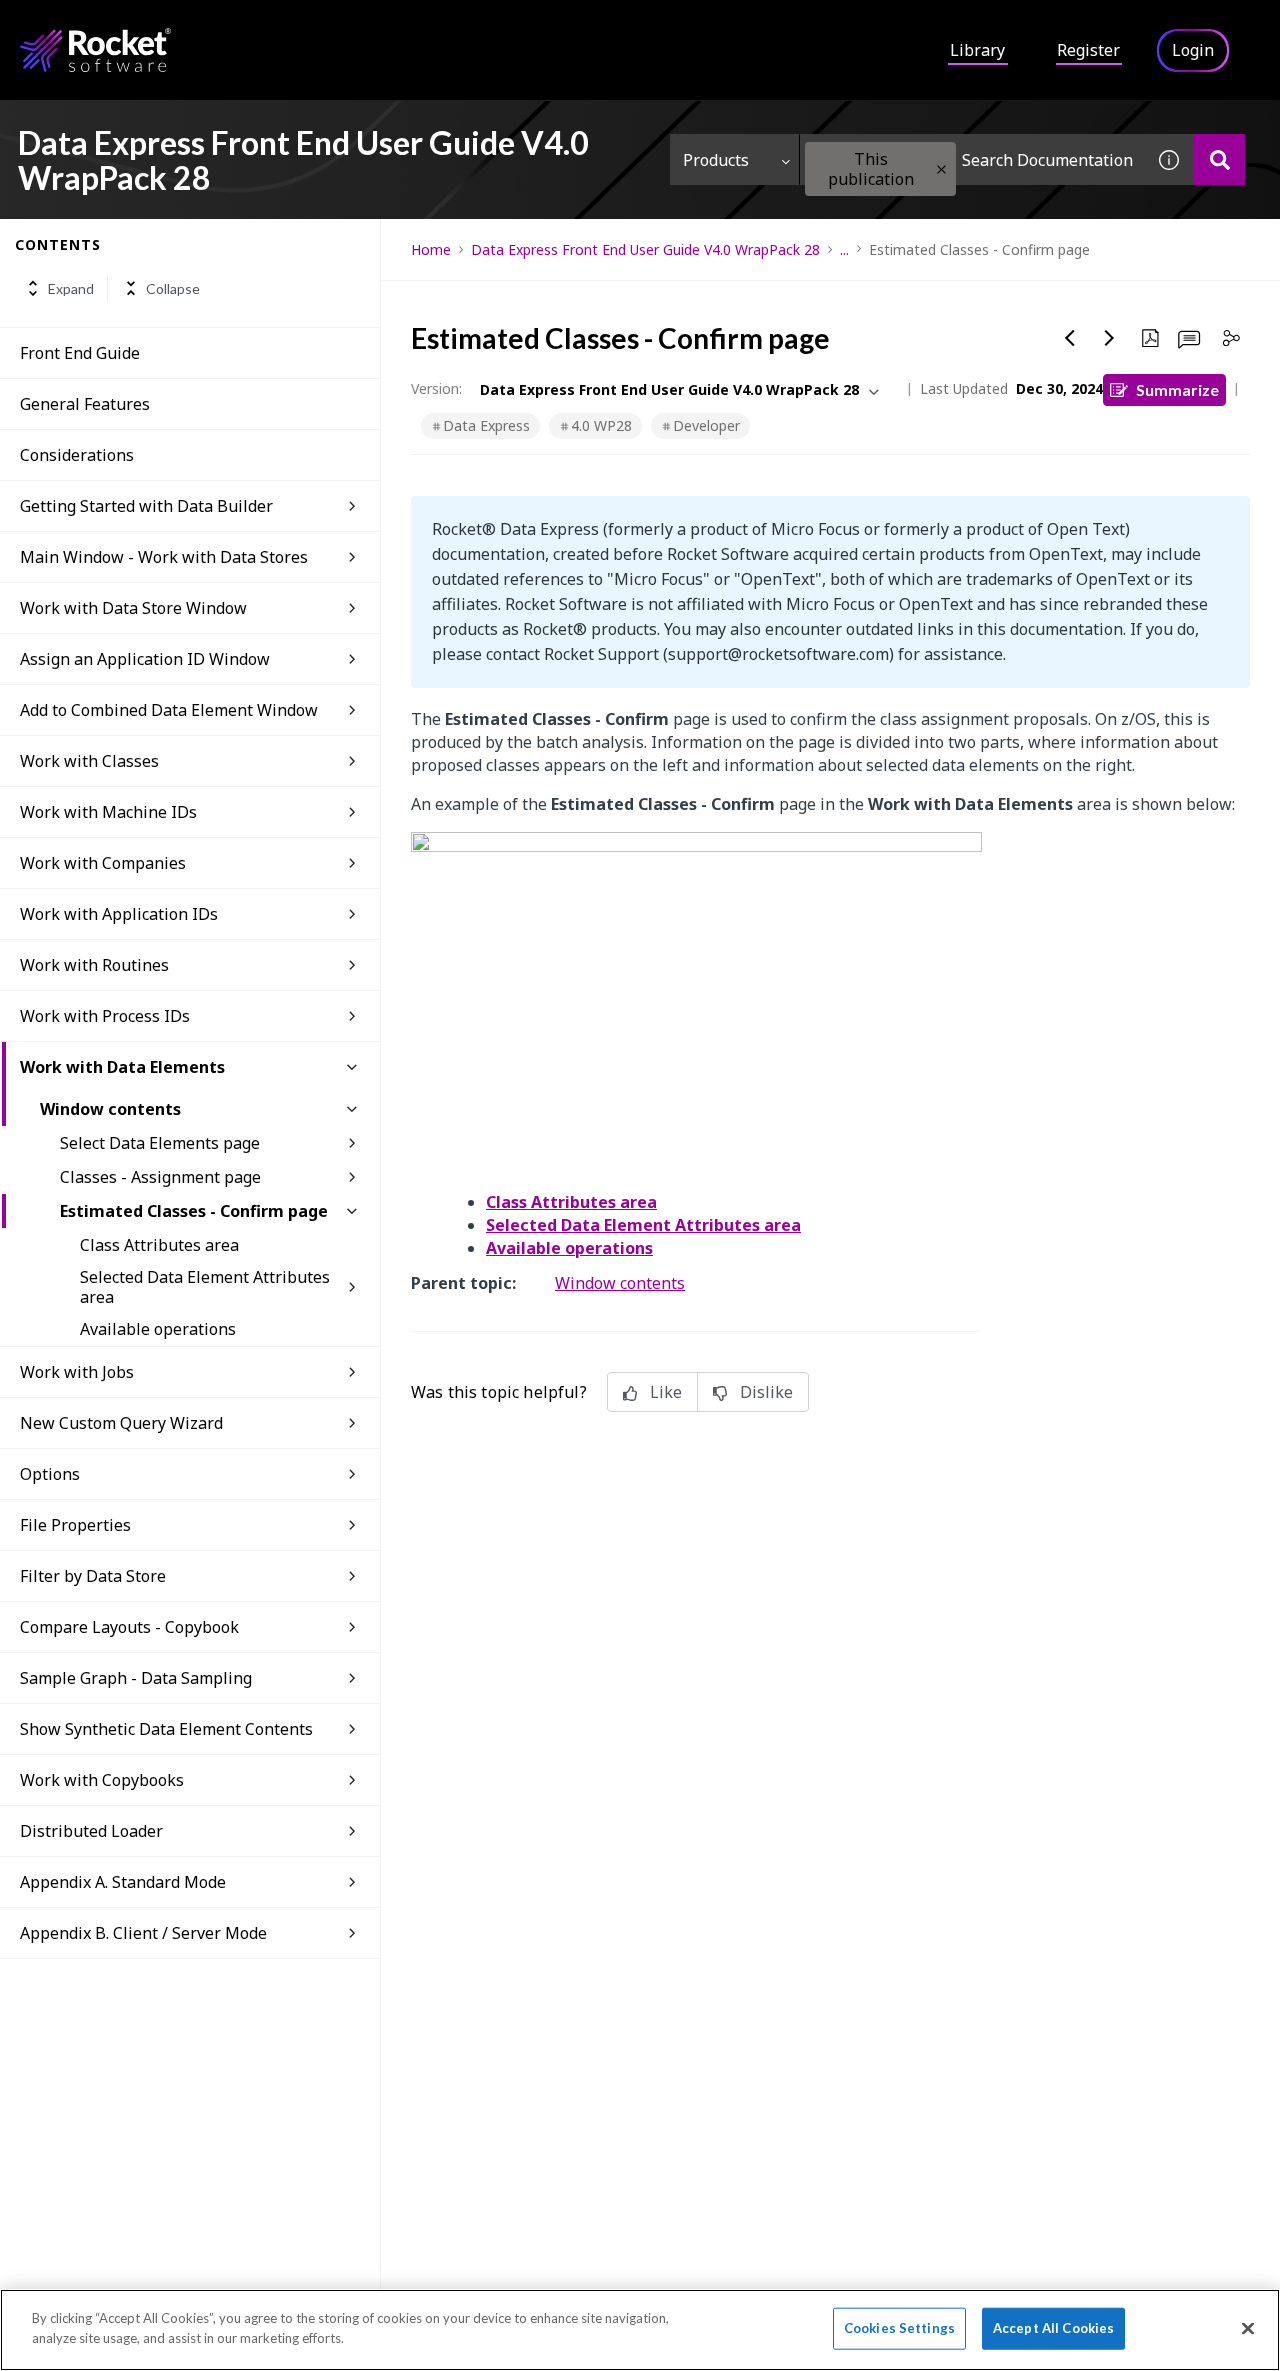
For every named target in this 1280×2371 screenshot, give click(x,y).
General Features (85, 404)
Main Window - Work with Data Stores (164, 557)
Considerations (77, 455)
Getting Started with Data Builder (146, 506)
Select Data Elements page (160, 1143)
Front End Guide (80, 353)
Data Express (486, 425)
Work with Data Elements (122, 1067)
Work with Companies (103, 863)
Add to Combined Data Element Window (169, 710)
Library (977, 50)
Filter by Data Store (93, 1576)
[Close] (1248, 2328)
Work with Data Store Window (133, 608)
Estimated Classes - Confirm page (194, 1211)
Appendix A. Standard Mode (123, 1882)
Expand (71, 288)
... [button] (844, 249)
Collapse (173, 288)
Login (1193, 50)
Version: (436, 388)
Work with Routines (94, 965)
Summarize (1177, 389)
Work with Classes (89, 761)
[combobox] (972, 159)
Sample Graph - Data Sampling (136, 1678)
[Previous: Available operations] (1070, 338)
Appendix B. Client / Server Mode (143, 1933)
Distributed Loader (91, 1831)
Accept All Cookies (1053, 2328)
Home (431, 249)
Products (716, 160)
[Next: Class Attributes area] (1110, 338)
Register (1088, 50)
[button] (941, 169)
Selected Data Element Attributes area (205, 1287)
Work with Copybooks (102, 1780)
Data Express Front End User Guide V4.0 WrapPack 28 (645, 249)
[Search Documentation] (1219, 159)
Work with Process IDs (105, 1016)
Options (50, 1474)
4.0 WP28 (601, 425)
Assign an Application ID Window (145, 659)
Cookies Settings (899, 2328)
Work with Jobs (77, 1372)
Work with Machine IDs (108, 812)
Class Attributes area (159, 1245)
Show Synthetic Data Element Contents (166, 1729)
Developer (706, 425)
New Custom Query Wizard (121, 1423)
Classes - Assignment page (160, 1177)
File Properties (75, 1525)
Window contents (110, 1109)
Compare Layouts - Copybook (129, 1627)
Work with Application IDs (119, 914)
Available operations (158, 1329)
